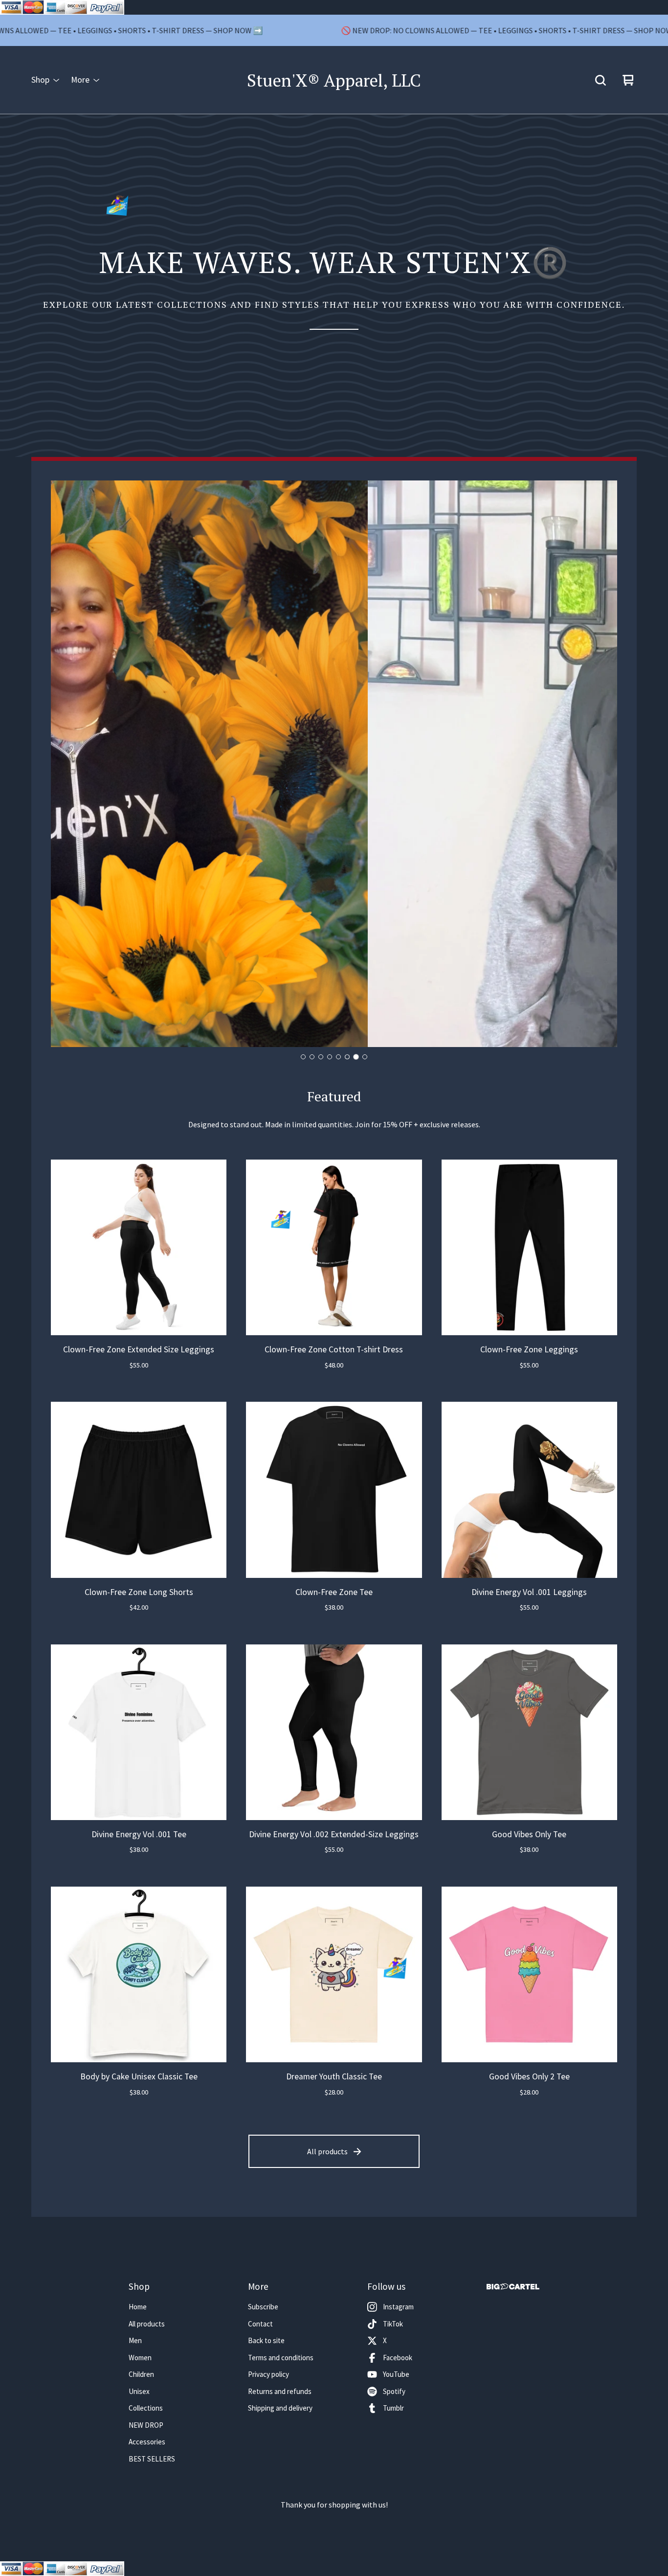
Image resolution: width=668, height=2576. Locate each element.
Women (140, 2358)
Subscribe (263, 2307)
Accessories (147, 2442)
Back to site (266, 2340)
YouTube (396, 2374)
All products (327, 2151)
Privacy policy (268, 2374)
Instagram (398, 2307)
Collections (146, 2408)
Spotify (394, 2391)
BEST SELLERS (152, 2459)
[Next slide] (601, 764)
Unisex (139, 2391)
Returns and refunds (280, 2391)
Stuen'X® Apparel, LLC (334, 80)
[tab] (303, 1057)
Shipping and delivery (280, 2408)
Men (135, 2340)
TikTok (393, 2324)
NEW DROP (146, 2425)
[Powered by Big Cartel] (513, 2287)
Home (138, 2307)
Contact (260, 2324)
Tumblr (393, 2408)
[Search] (601, 80)
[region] (334, 30)
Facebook (398, 2358)
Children (141, 2374)
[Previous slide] (67, 764)
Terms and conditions (281, 2358)
